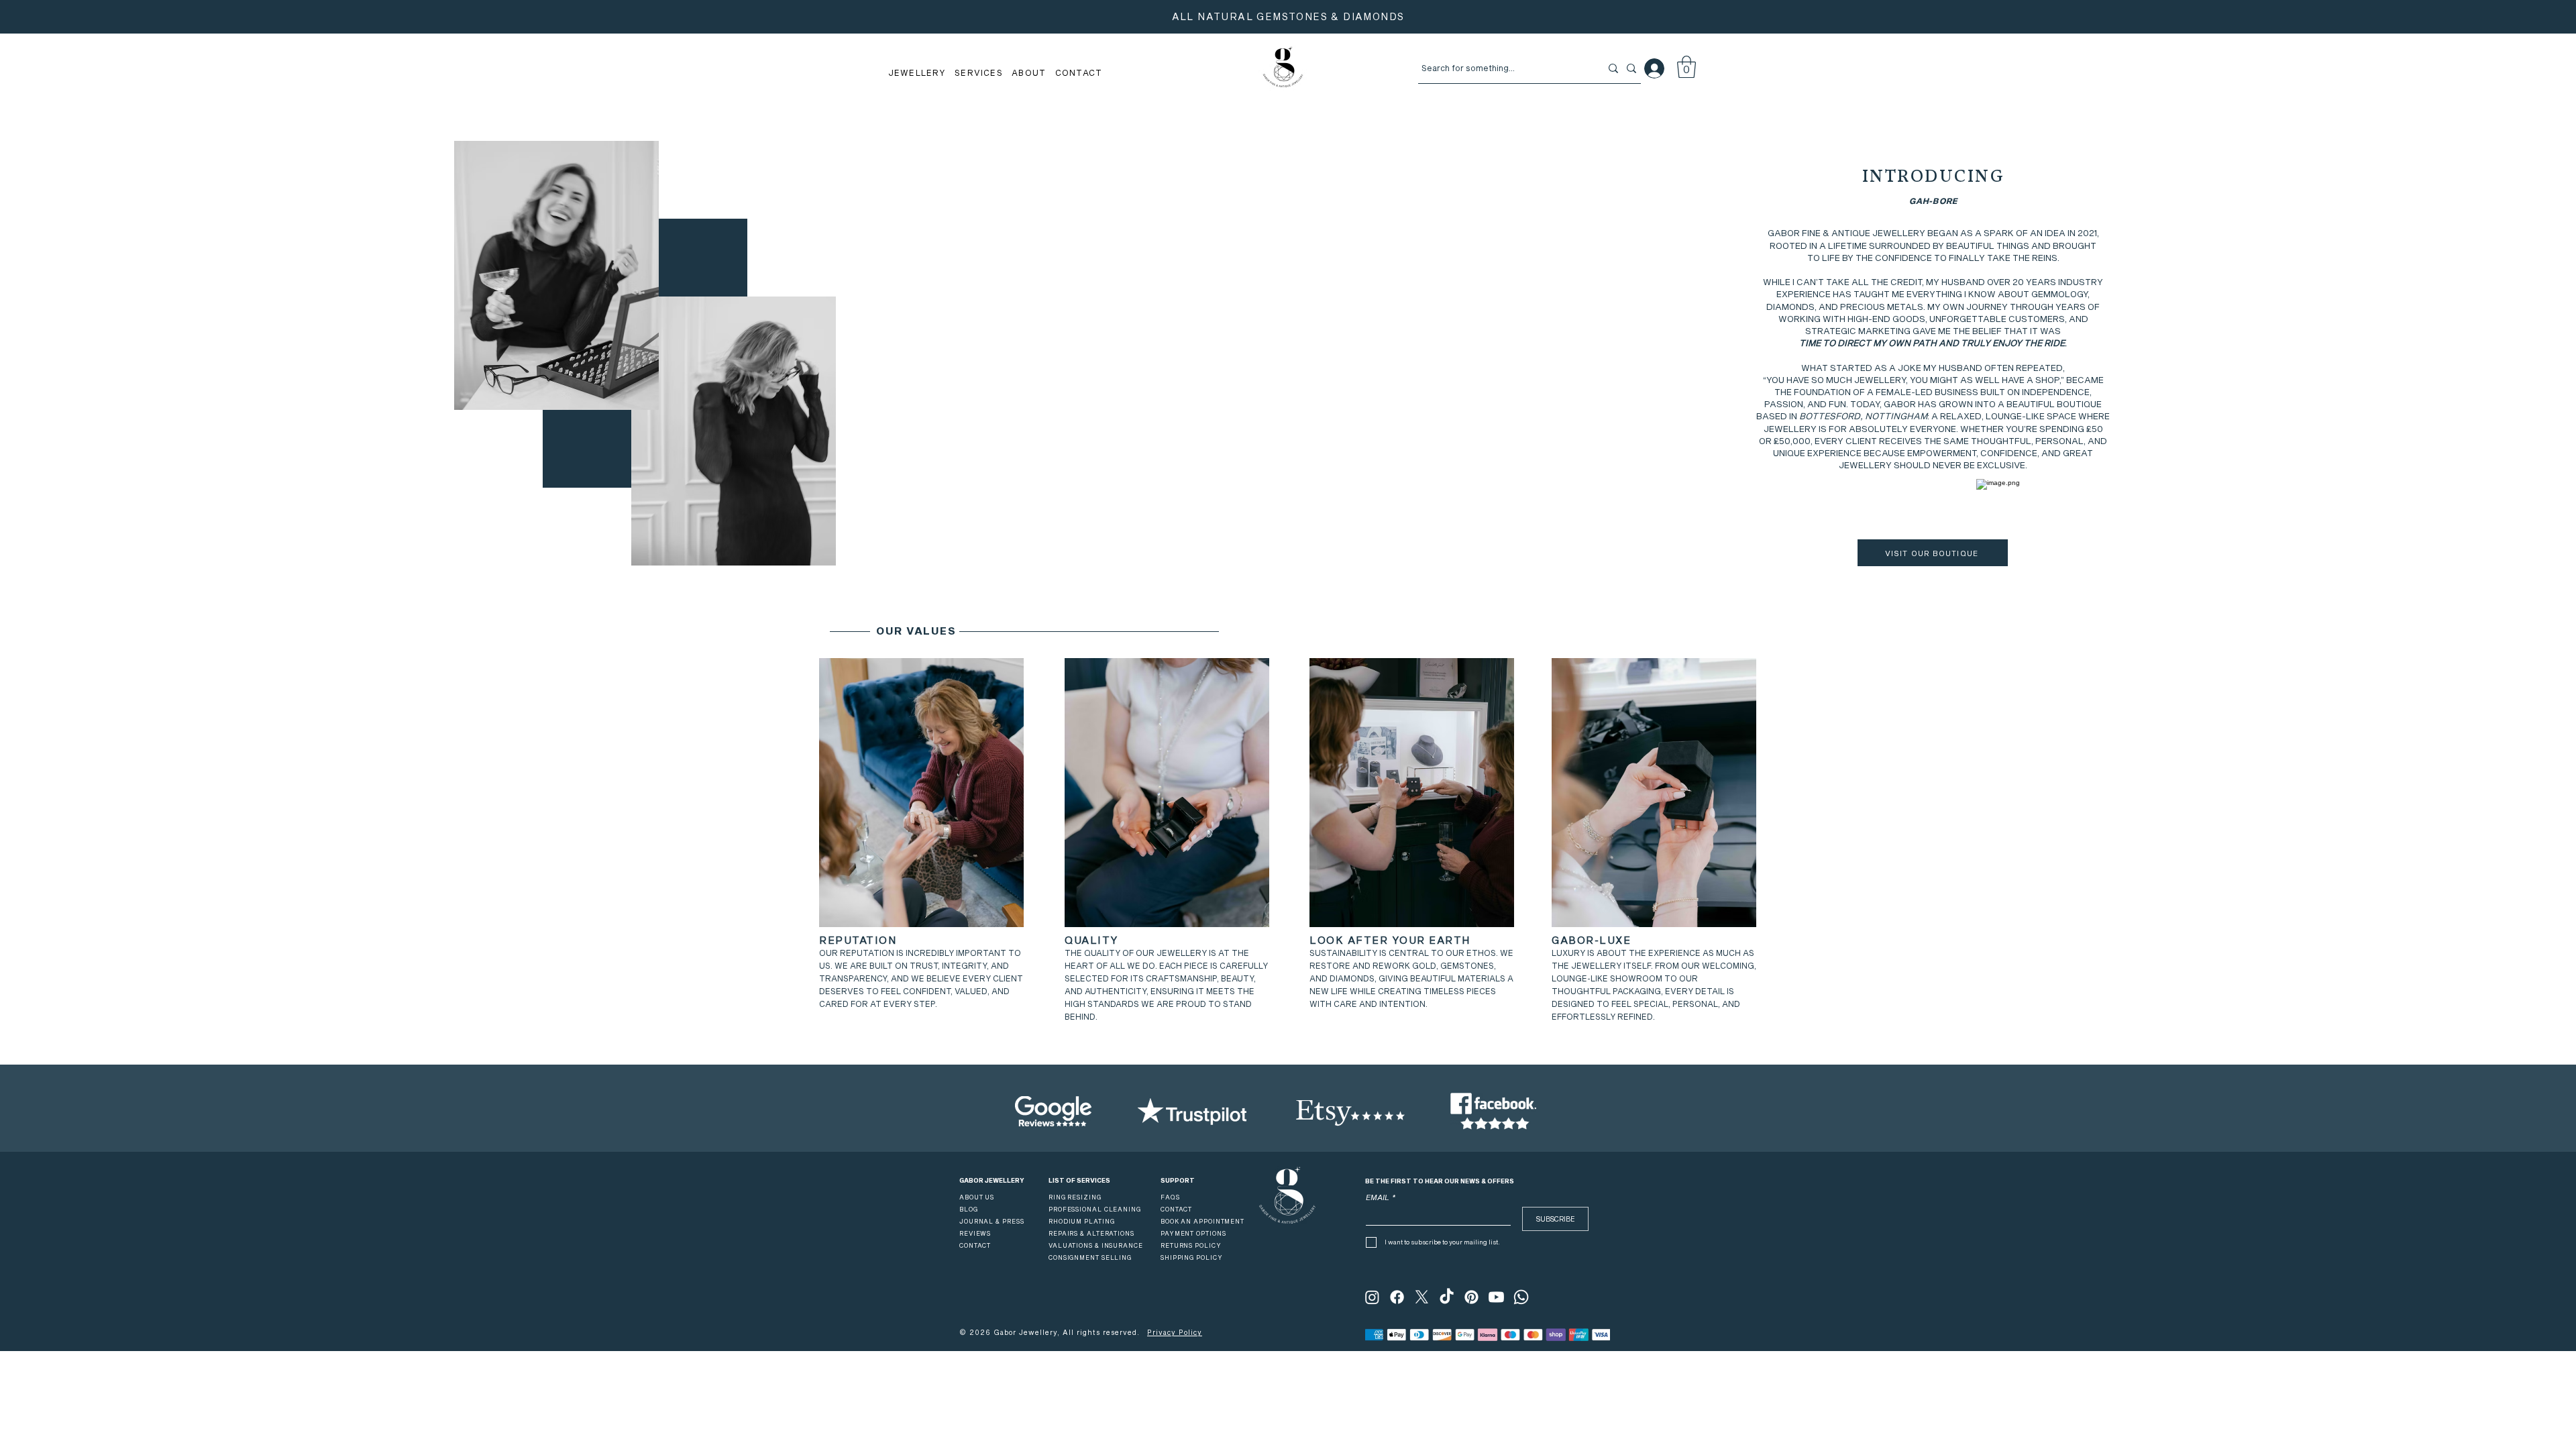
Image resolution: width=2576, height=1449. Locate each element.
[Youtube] (1496, 1297)
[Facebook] (1397, 1297)
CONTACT (1176, 1209)
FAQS (1170, 1197)
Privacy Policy (1175, 1332)
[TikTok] (1447, 1297)
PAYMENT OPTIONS (1193, 1233)
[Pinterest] (1471, 1297)
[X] (1422, 1297)
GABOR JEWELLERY (992, 1180)
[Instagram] (1372, 1297)
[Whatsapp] (1521, 1297)
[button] (917, 72)
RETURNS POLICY (1191, 1245)
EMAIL (1381, 1197)
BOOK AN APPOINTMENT (1202, 1221)
